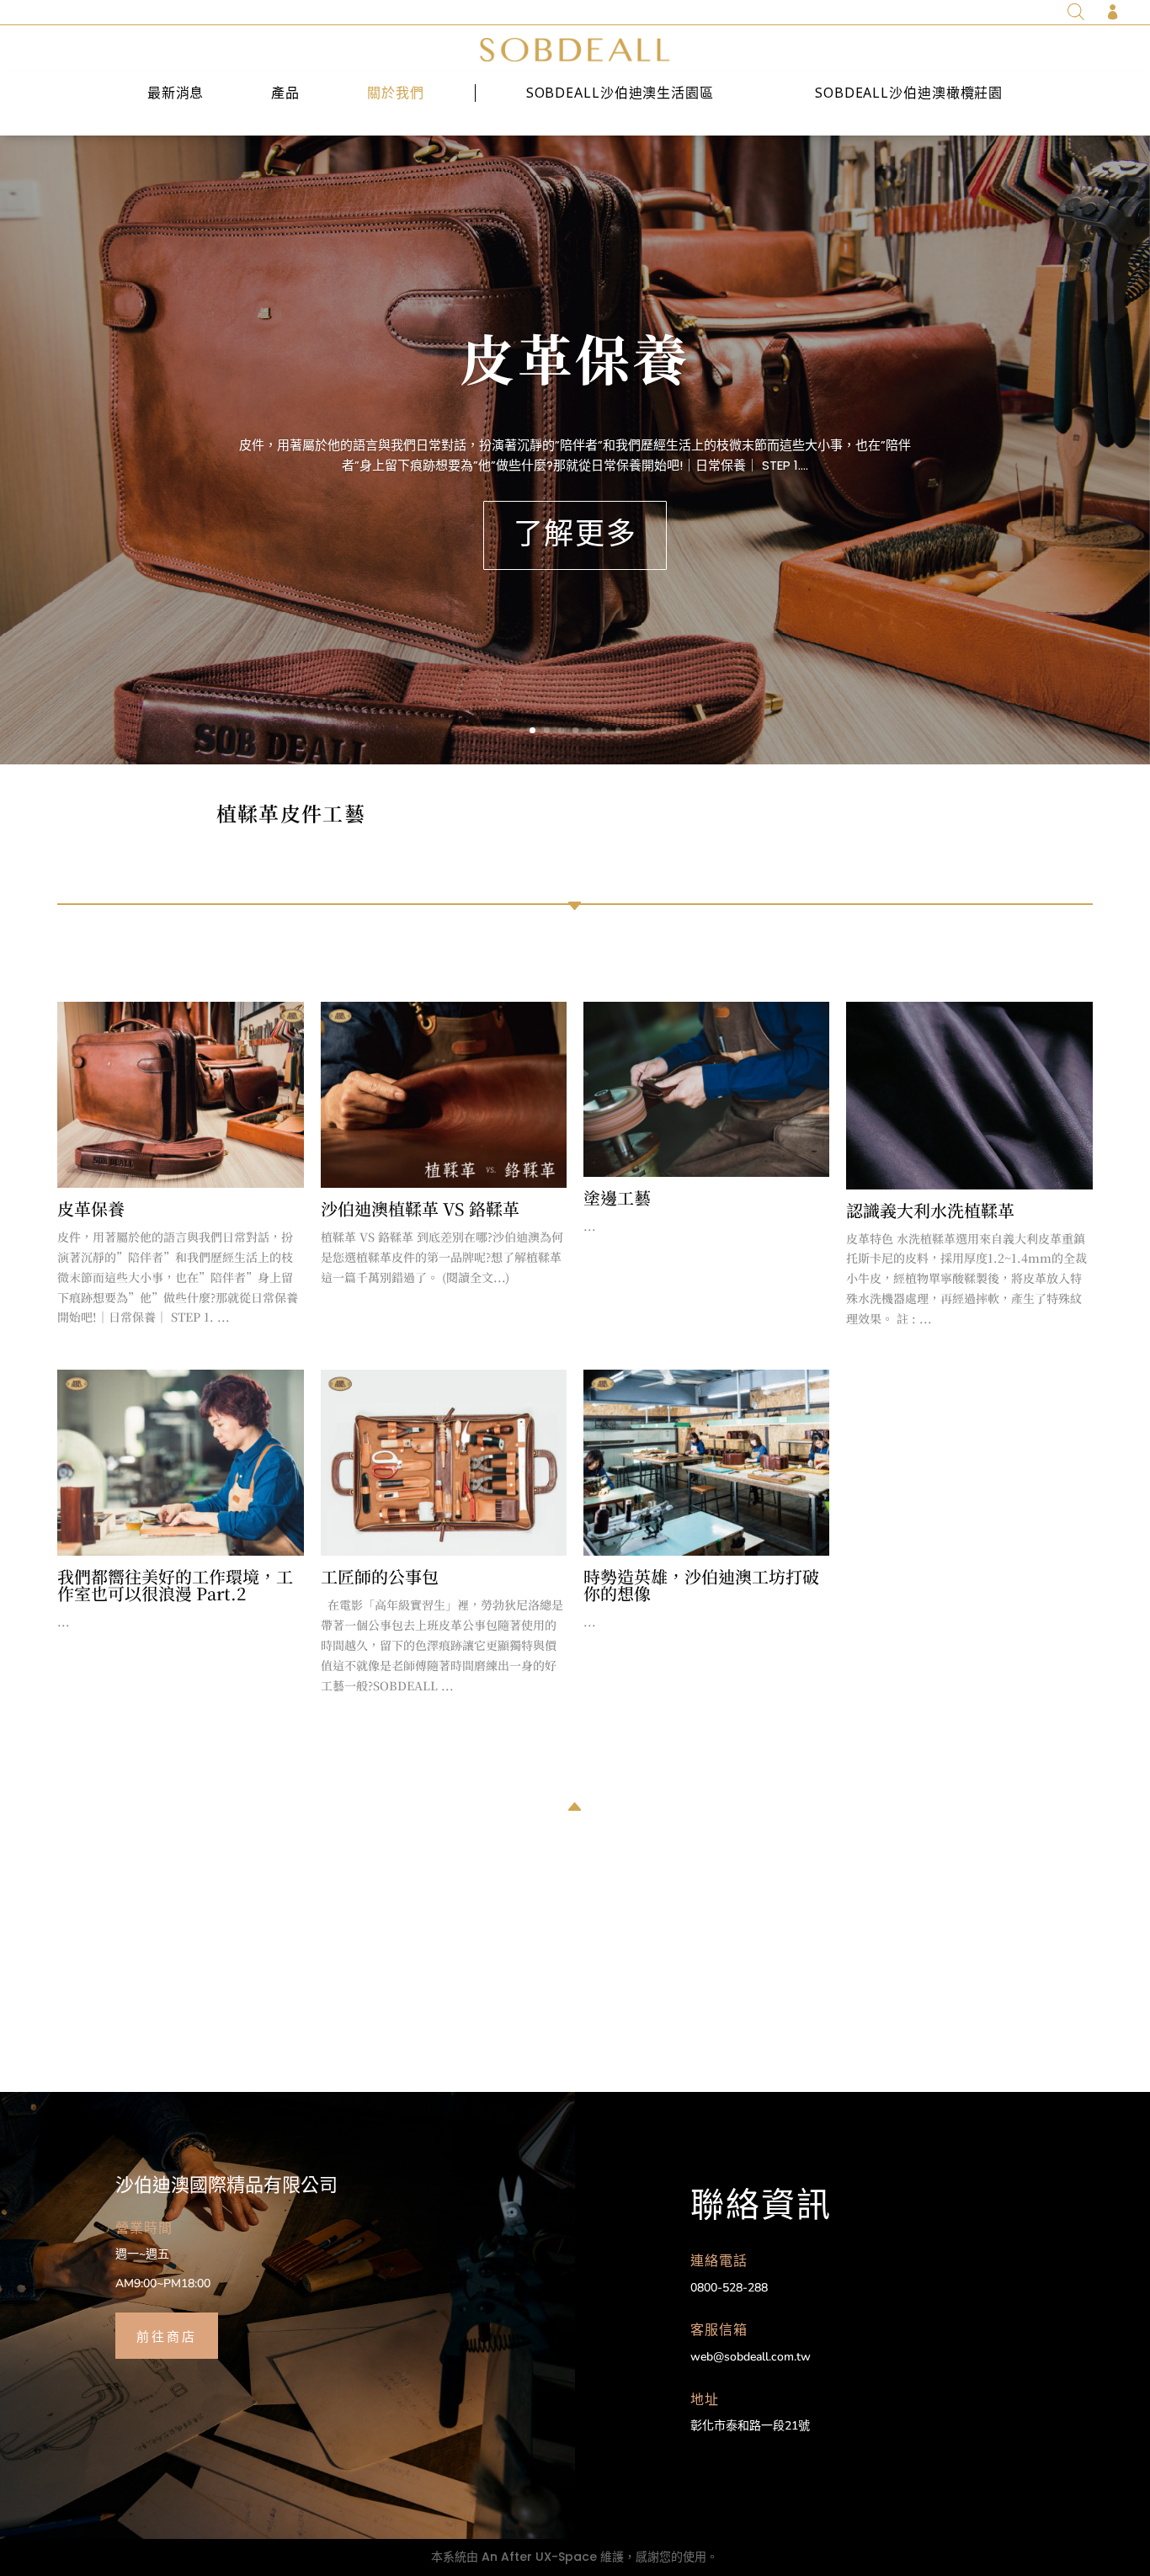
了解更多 (575, 535)
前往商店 (167, 2335)
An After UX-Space (539, 2557)
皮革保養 (575, 357)
